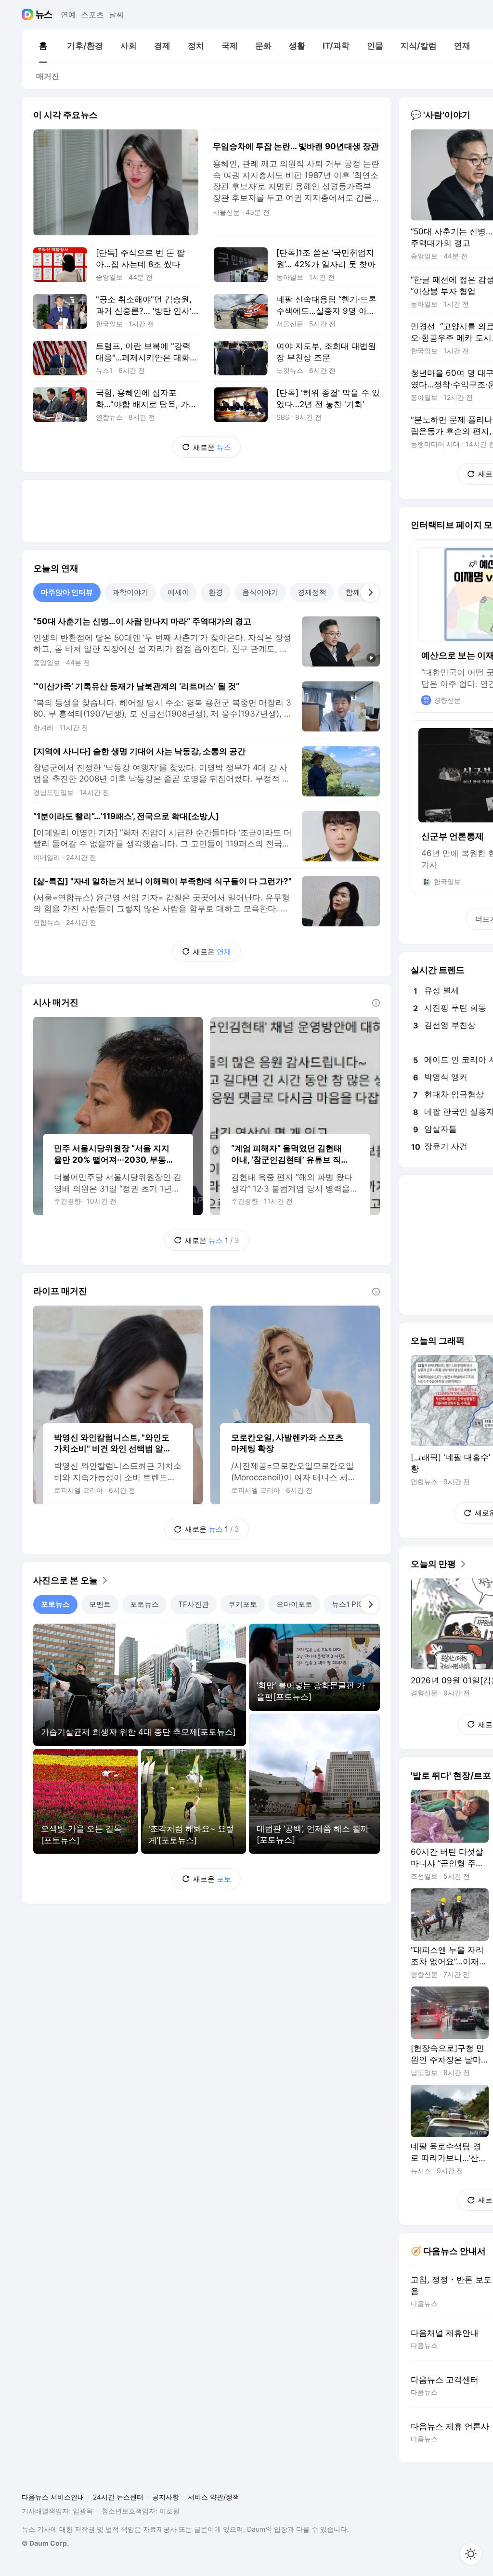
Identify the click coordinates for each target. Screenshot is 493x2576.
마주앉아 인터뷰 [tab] (67, 592)
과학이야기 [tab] (130, 592)
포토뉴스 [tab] (55, 1604)
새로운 (212, 447)
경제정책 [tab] (312, 592)
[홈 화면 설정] (471, 2554)
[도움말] (376, 1003)
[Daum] (29, 14)
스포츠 (92, 14)
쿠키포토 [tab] (243, 1604)
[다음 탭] (370, 592)
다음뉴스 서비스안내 (53, 2497)
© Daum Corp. (45, 2543)
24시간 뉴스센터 (118, 2497)
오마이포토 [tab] (294, 1604)
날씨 (117, 14)
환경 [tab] (216, 592)
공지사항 (166, 2497)
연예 (68, 14)
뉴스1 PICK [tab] (350, 1604)
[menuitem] (43, 46)
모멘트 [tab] (100, 1604)
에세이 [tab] (178, 592)
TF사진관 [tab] (194, 1604)
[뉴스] (44, 14)
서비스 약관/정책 (214, 2497)
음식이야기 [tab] (260, 592)
